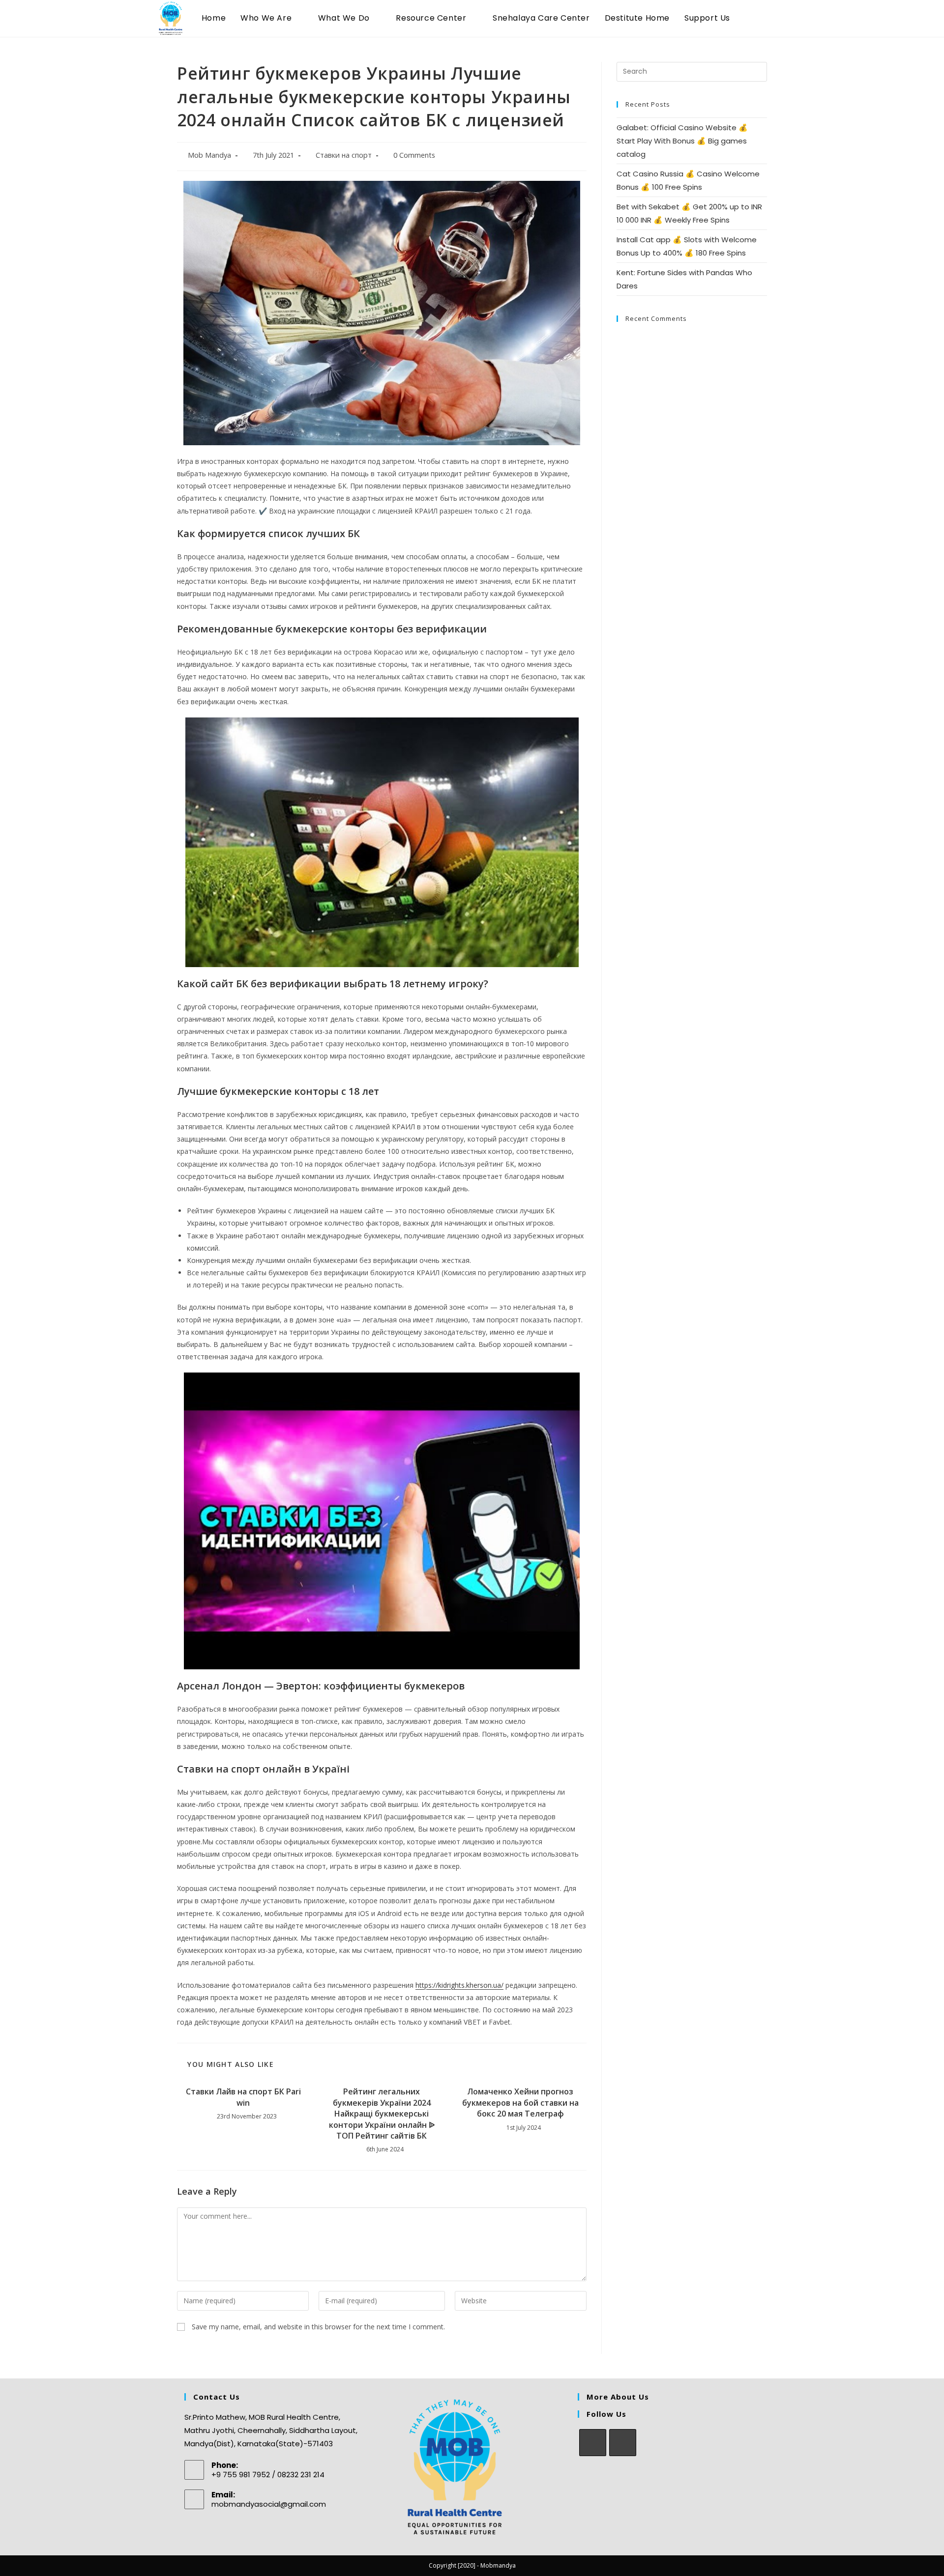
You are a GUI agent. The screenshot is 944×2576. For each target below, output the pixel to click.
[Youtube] (623, 2443)
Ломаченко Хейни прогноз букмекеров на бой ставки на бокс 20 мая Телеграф (520, 2103)
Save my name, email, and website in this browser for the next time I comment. (318, 2327)
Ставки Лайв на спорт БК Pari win (243, 2097)
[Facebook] (593, 2443)
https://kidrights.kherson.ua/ (459, 1985)
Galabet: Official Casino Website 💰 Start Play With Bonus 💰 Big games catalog (682, 141)
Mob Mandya (209, 155)
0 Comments (414, 155)
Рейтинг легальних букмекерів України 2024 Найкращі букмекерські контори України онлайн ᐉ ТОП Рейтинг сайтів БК (382, 2114)
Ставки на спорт (344, 155)
